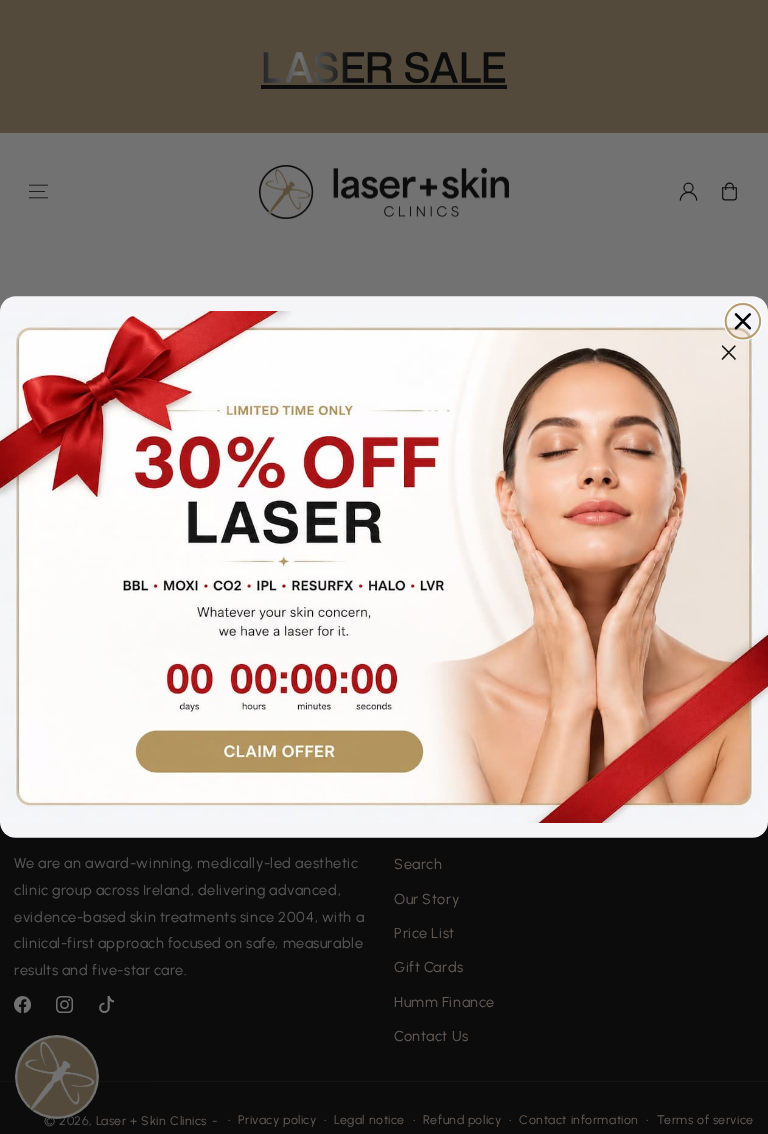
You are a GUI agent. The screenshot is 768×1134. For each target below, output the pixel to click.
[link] (384, 567)
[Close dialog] (743, 321)
